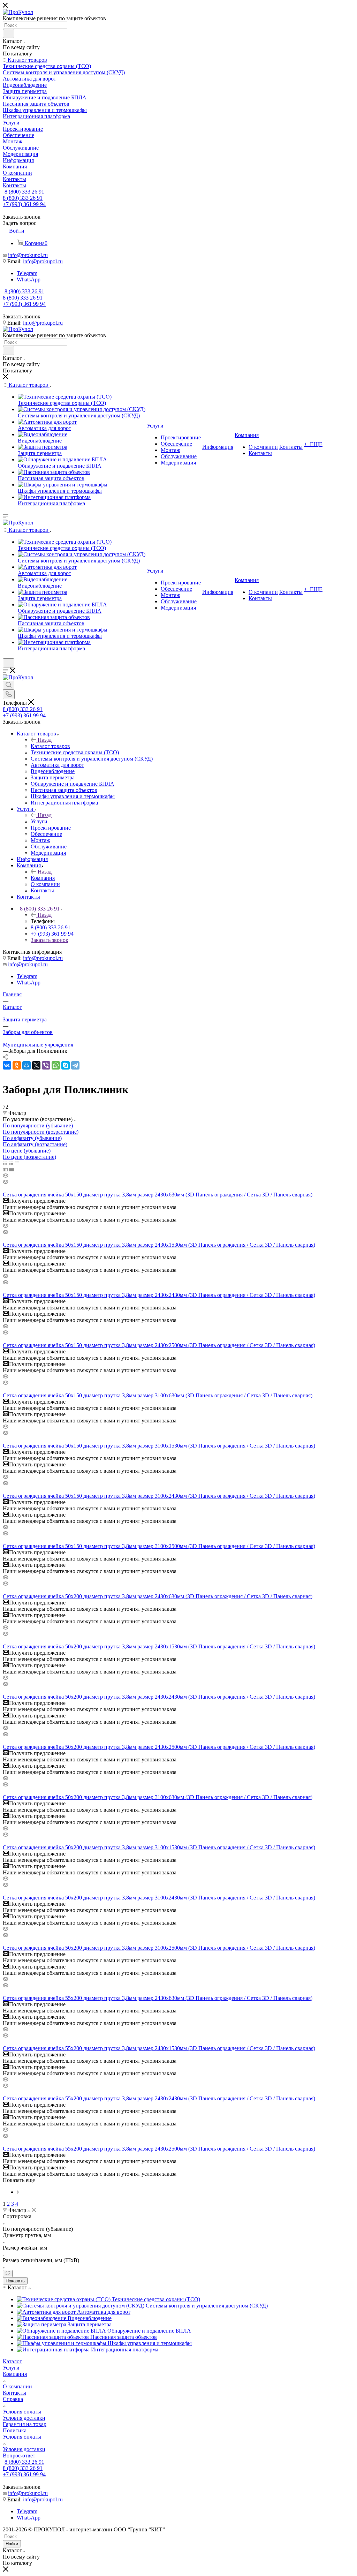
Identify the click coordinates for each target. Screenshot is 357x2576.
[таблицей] (17, 1163)
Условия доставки (24, 2418)
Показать (15, 2281)
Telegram (27, 273)
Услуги (39, 821)
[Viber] (46, 1065)
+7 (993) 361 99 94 (24, 204)
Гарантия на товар (25, 2424)
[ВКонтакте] (7, 1065)
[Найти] (9, 33)
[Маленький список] (5, 1169)
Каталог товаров (50, 746)
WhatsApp (29, 279)
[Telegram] (75, 1065)
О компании (17, 2386)
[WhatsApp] (56, 1065)
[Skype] (66, 1065)
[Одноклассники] (17, 1065)
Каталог (12, 2361)
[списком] (11, 1163)
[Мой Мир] (26, 1065)
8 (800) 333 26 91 (24, 192)
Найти (12, 2544)
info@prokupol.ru (28, 255)
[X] (36, 1065)
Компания (43, 878)
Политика (15, 2430)
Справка (13, 2399)
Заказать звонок (50, 940)
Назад (45, 740)
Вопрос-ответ (19, 2456)
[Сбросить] (8, 2273)
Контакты (14, 2393)
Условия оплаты (22, 2412)
